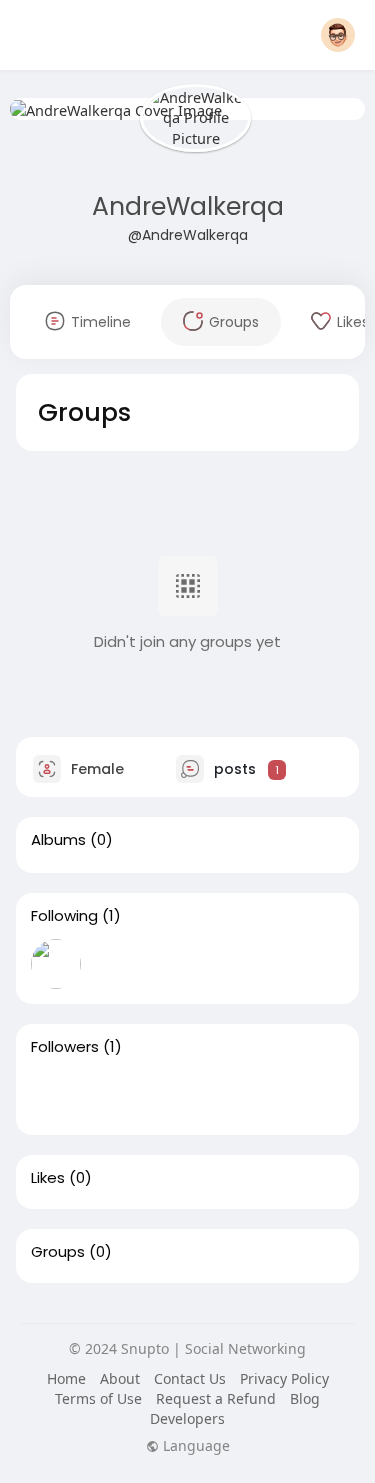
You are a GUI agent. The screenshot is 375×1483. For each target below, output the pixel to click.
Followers (65, 1047)
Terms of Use (98, 1398)
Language (194, 1446)
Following (64, 916)
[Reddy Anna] (56, 1095)
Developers (187, 1418)
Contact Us (190, 1378)
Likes (48, 1178)
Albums (58, 840)
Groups (58, 1252)
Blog (305, 1398)
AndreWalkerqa (188, 206)
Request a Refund (216, 1398)
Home (66, 1378)
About (120, 1378)
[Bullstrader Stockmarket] (56, 964)
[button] (338, 35)
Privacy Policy (284, 1378)
